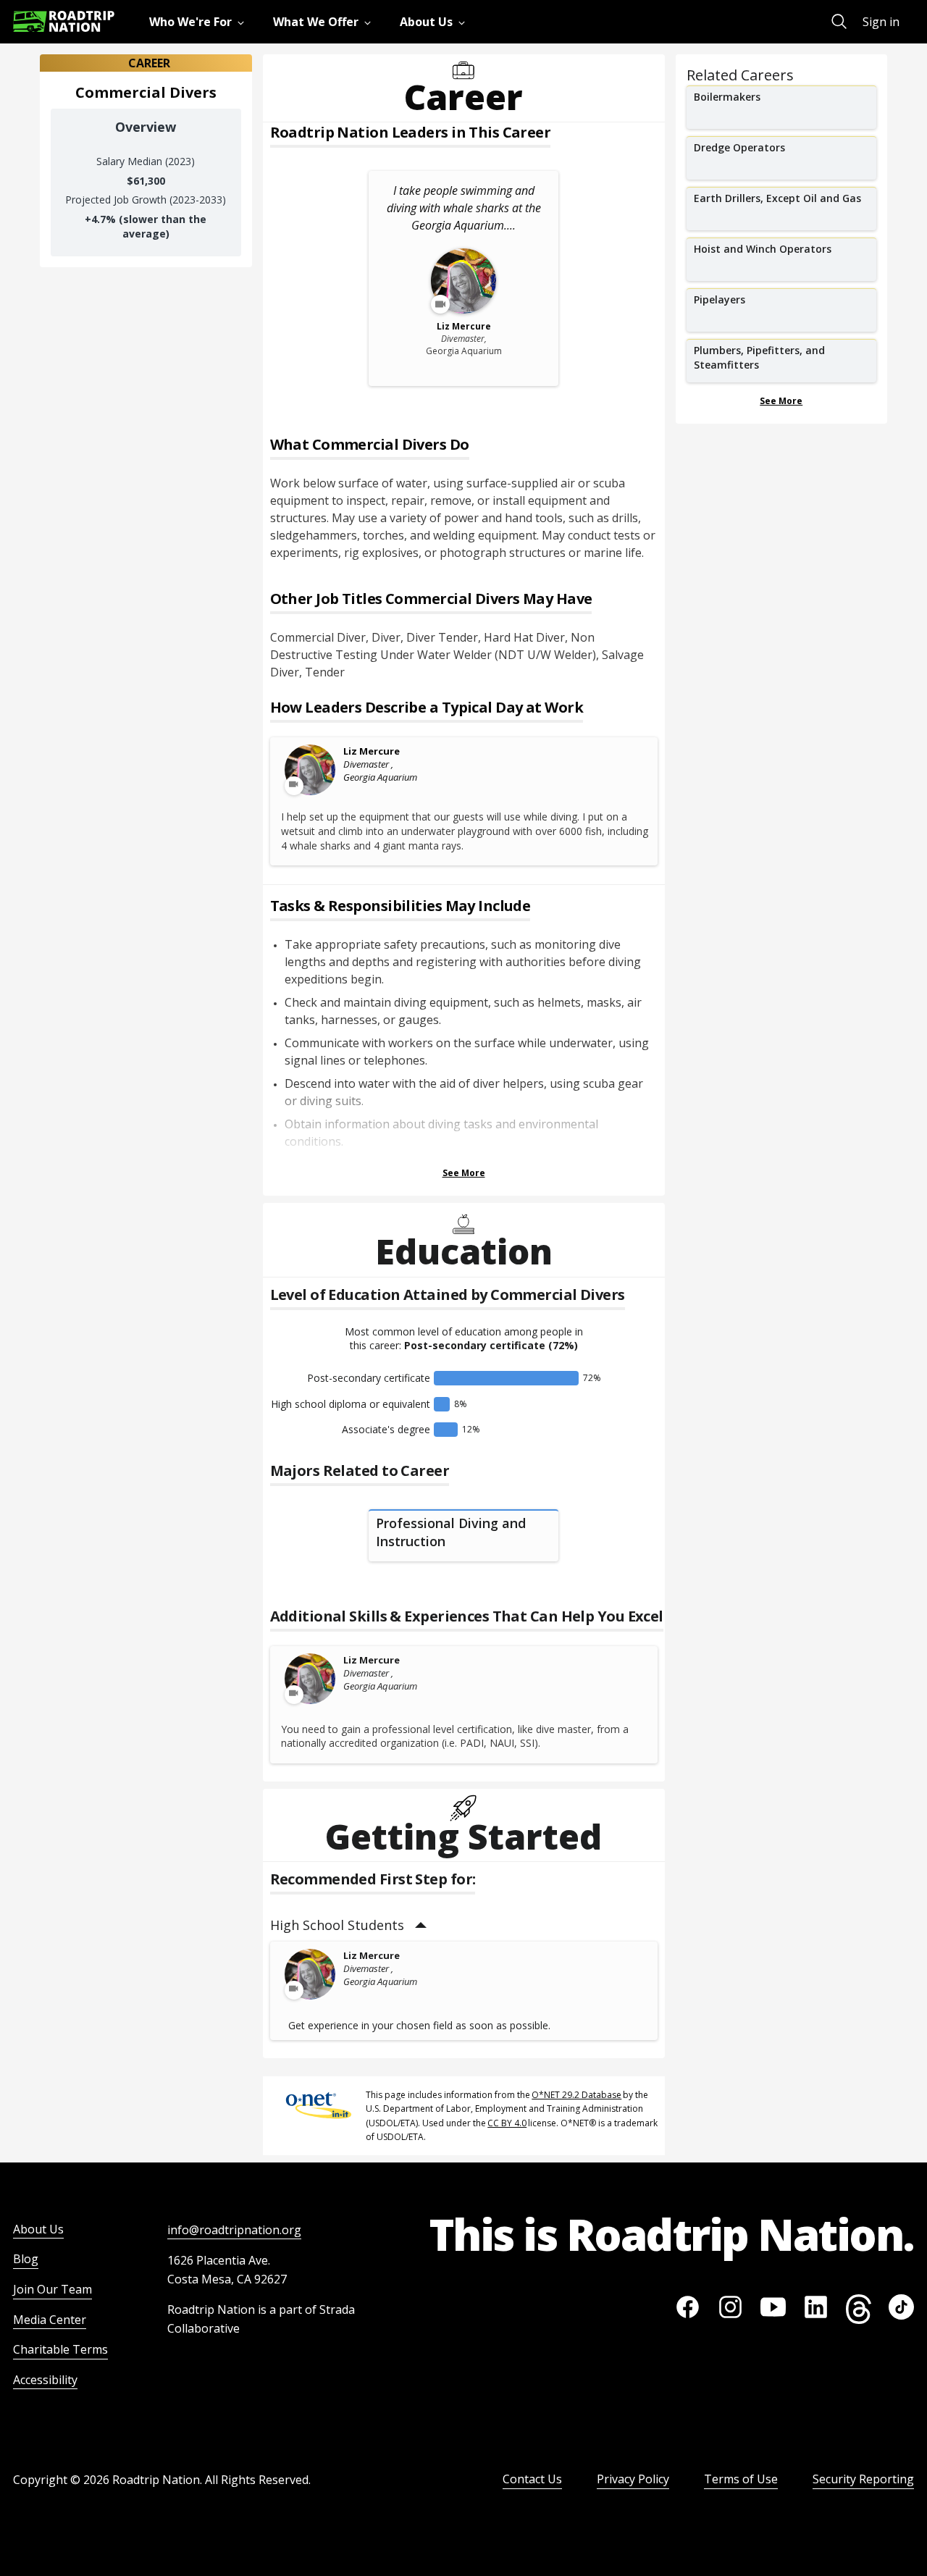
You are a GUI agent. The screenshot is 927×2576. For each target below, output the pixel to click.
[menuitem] (200, 22)
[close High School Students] (421, 1925)
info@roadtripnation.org (234, 2230)
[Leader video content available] (311, 770)
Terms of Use (741, 2479)
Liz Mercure (372, 751)
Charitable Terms (60, 2349)
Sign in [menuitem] (881, 22)
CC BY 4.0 (507, 2123)
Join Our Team (53, 2289)
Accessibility (45, 2380)
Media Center (50, 2320)
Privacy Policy (633, 2479)
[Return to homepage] (64, 21)
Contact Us (532, 2479)
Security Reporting (863, 2479)
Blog (26, 2259)
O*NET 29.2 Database (576, 2095)
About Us (38, 2229)
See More (464, 1173)
